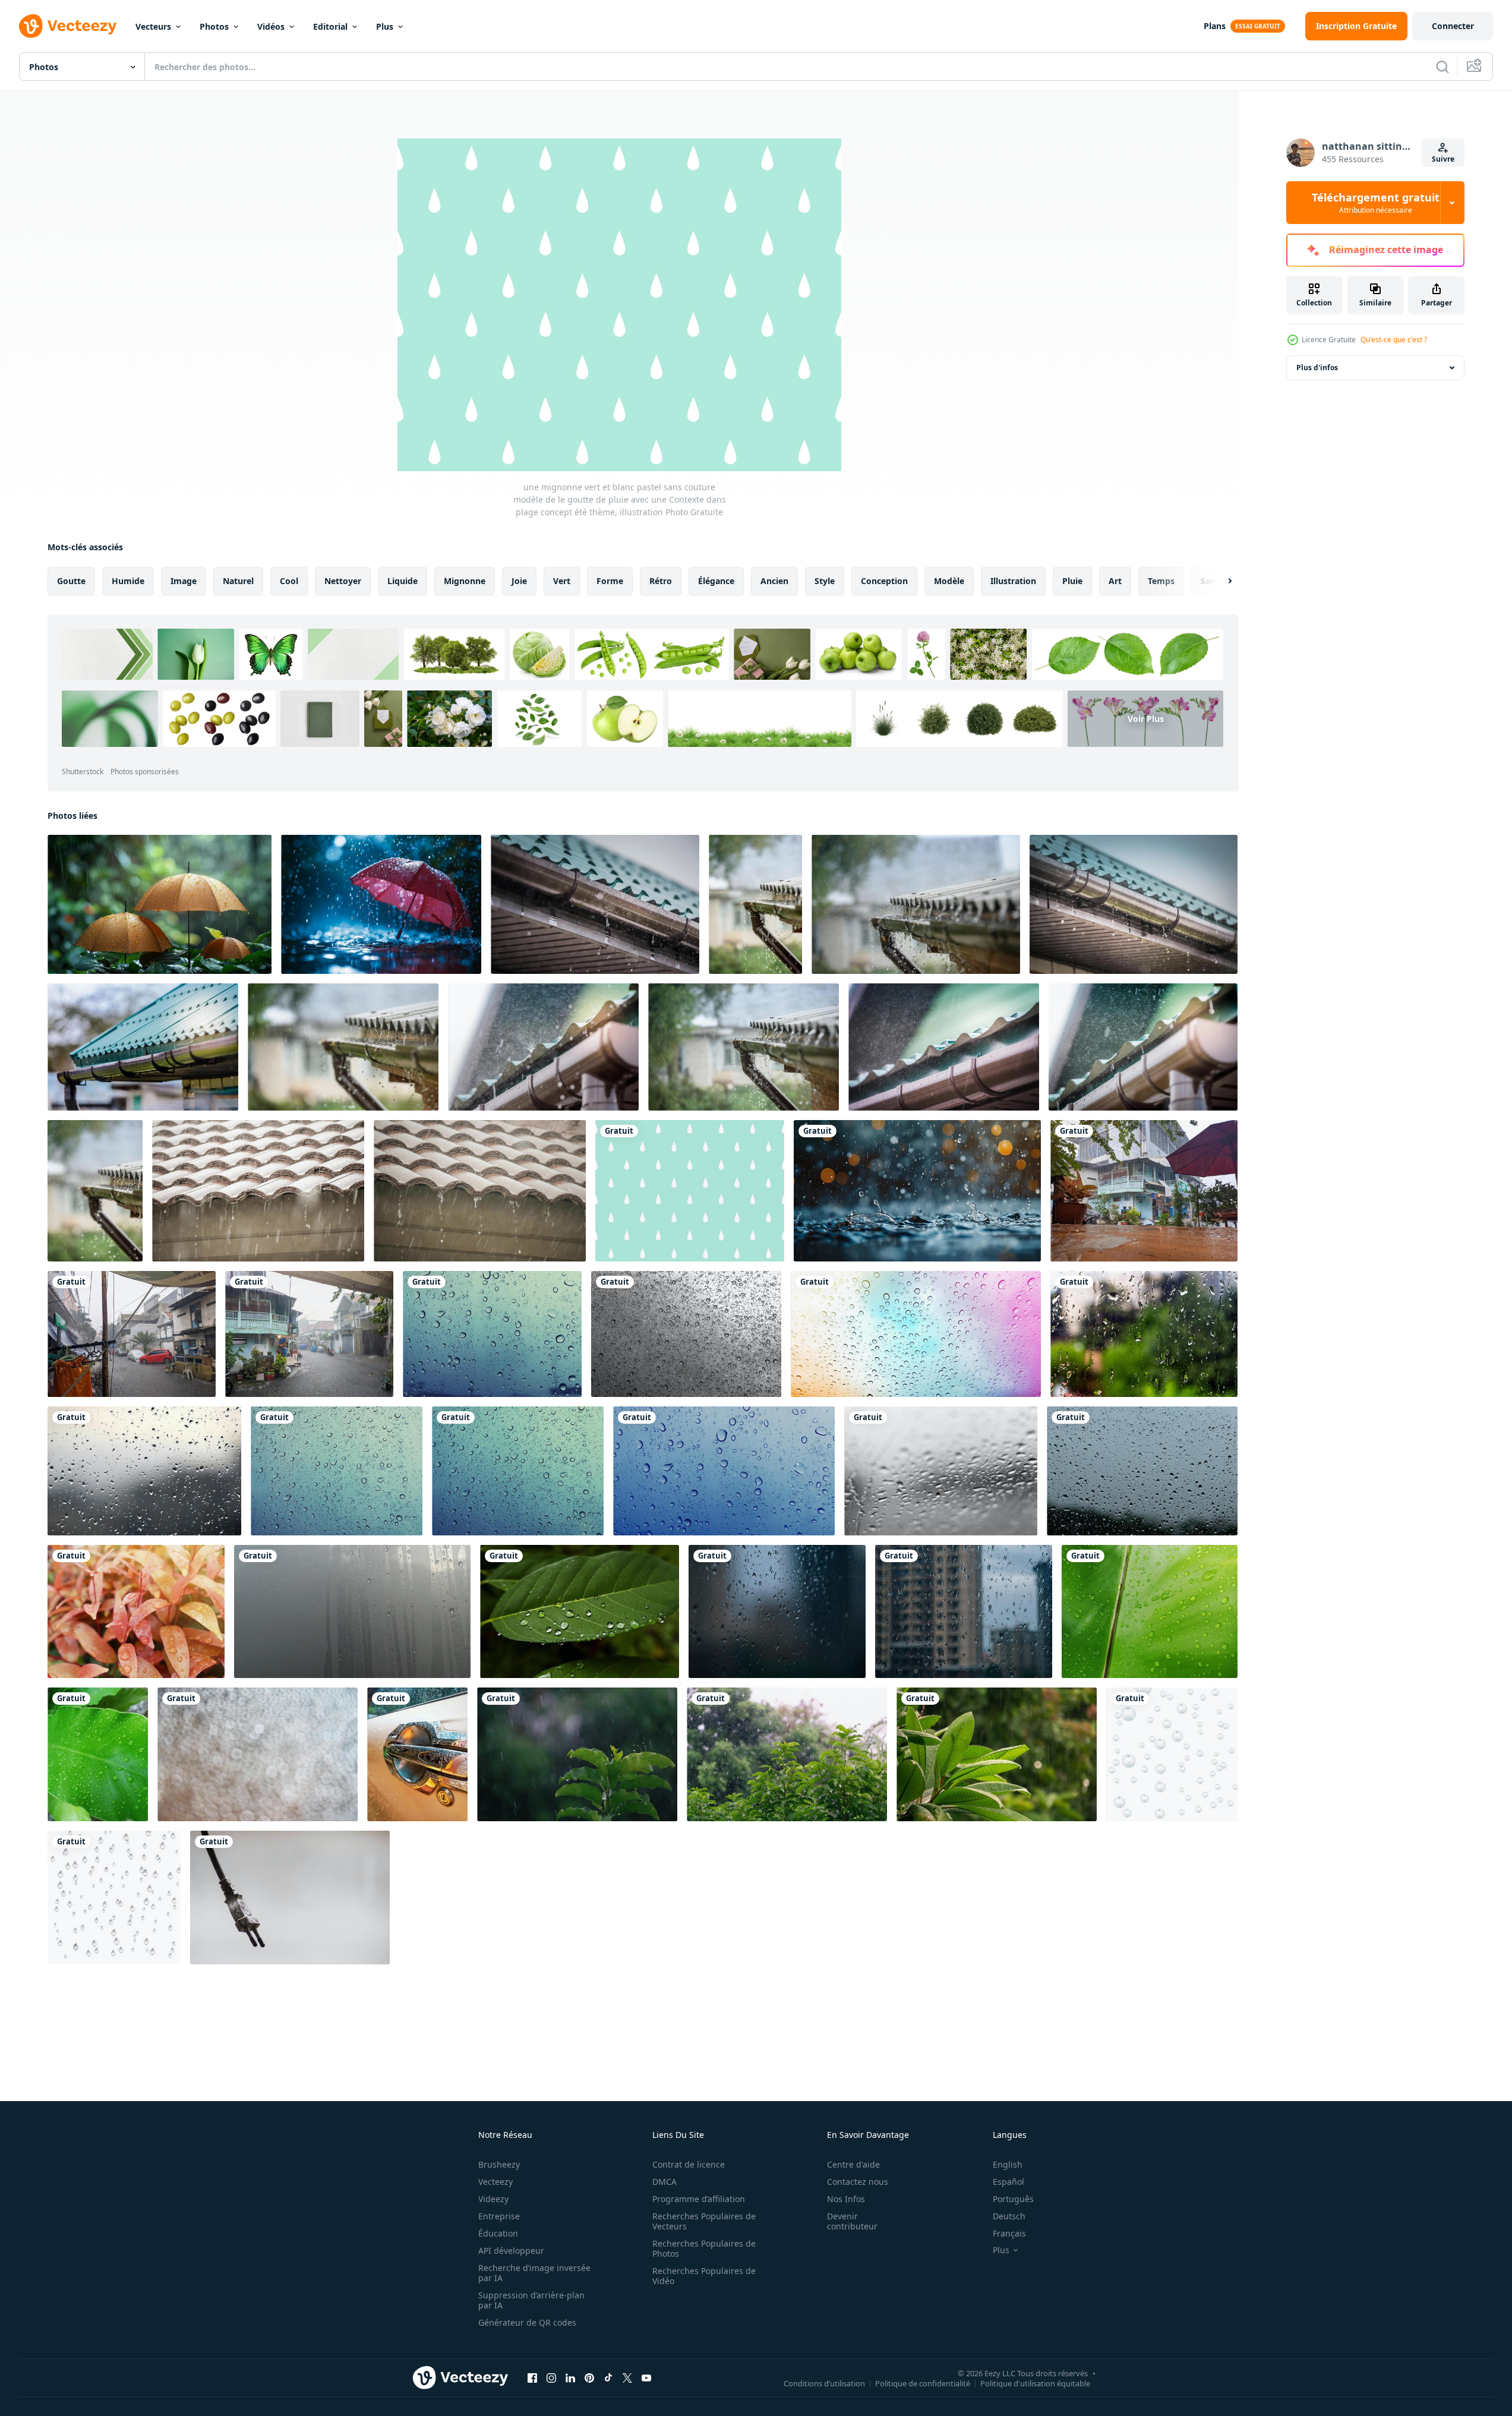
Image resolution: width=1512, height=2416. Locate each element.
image (184, 581)
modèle (949, 581)
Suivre (1443, 159)
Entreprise (499, 2216)
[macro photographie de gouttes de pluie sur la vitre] (1142, 1471)
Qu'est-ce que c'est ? (1394, 340)
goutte (71, 581)
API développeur (511, 2251)
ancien (774, 581)
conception (884, 581)
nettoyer (343, 581)
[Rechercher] (1442, 67)
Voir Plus (1146, 719)
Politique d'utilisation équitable (1035, 2383)
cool (289, 581)
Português (1013, 2199)
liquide (403, 581)
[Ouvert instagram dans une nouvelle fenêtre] (551, 2377)
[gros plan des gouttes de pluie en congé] (1150, 1611)
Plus (385, 26)
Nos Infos (846, 2199)
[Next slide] (1220, 581)
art (1115, 581)
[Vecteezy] (68, 26)
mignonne (465, 581)
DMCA (665, 2182)
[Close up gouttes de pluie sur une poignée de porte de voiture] (417, 1754)
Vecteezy (495, 2182)
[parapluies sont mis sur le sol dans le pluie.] (160, 904)
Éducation (498, 2233)
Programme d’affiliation (699, 2199)
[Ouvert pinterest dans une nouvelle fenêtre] (589, 2377)
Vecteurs (153, 26)
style (825, 581)
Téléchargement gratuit (1376, 203)
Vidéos (271, 26)
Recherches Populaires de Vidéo (704, 2276)
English (1008, 2164)
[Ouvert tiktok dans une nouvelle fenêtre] (608, 2377)
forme (610, 581)
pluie (1072, 581)
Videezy (493, 2199)
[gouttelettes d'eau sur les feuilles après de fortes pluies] (136, 1611)
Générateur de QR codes (527, 2322)
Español (1008, 2182)
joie (519, 581)
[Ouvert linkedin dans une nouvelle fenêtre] (570, 2377)
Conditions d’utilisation (824, 2383)
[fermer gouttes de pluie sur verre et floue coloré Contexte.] (916, 1334)
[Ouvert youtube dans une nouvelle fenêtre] (646, 2377)
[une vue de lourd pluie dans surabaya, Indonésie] (1144, 1191)
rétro (661, 581)
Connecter (1453, 26)
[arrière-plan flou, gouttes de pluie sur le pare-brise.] (941, 1471)
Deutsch (1009, 2216)
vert (562, 581)
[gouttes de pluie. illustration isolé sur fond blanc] (1172, 1754)
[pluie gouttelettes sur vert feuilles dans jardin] (580, 1611)
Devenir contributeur (852, 2221)
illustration (1013, 581)
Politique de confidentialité (923, 2383)
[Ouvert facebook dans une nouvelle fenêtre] (532, 2377)
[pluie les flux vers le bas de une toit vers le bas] (595, 904)
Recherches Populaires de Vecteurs (704, 2221)
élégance (716, 581)
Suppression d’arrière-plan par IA (531, 2300)
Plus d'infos (1317, 368)
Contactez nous (858, 2182)
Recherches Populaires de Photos (704, 2248)
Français (1009, 2233)
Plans (1215, 26)
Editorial (330, 26)
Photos (214, 26)
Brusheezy (499, 2164)
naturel (238, 581)
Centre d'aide (853, 2164)
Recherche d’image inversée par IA (534, 2273)
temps (1161, 581)
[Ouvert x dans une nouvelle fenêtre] (627, 2377)
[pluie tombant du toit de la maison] (258, 1191)
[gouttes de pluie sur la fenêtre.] (777, 1611)
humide (128, 581)
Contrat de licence (689, 2164)
